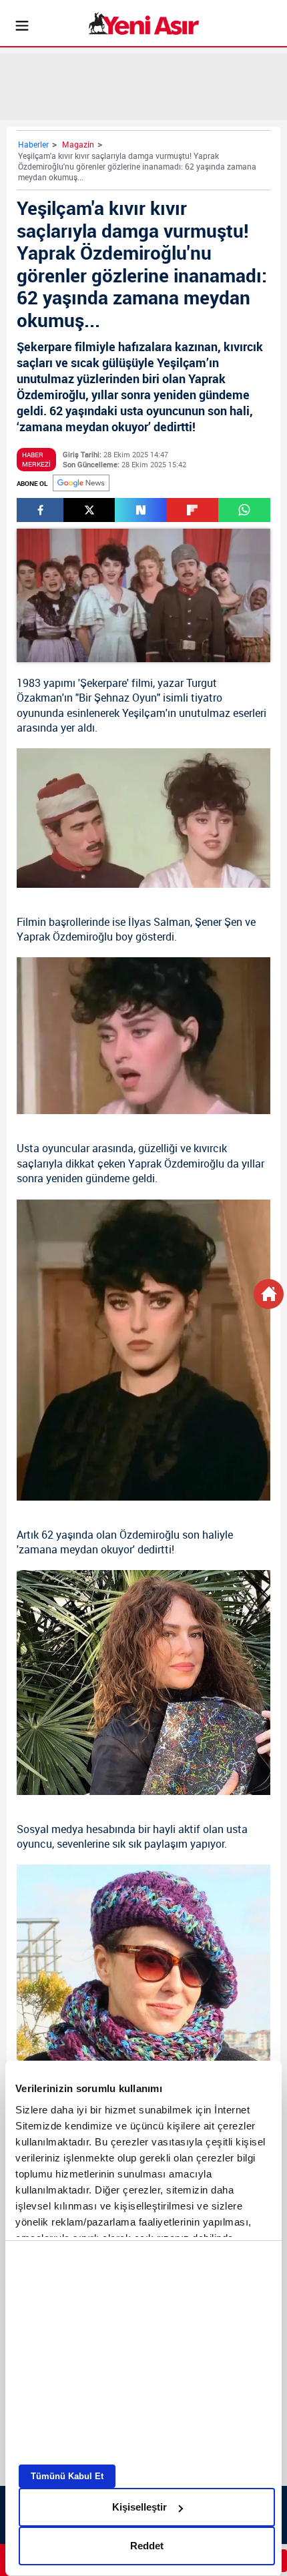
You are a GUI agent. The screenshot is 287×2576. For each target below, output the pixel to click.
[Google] (81, 483)
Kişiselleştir (139, 2507)
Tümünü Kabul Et (67, 2476)
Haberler (33, 144)
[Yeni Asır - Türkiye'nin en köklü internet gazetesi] (144, 23)
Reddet (147, 2546)
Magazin (78, 144)
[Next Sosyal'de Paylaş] (140, 510)
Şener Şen (219, 922)
